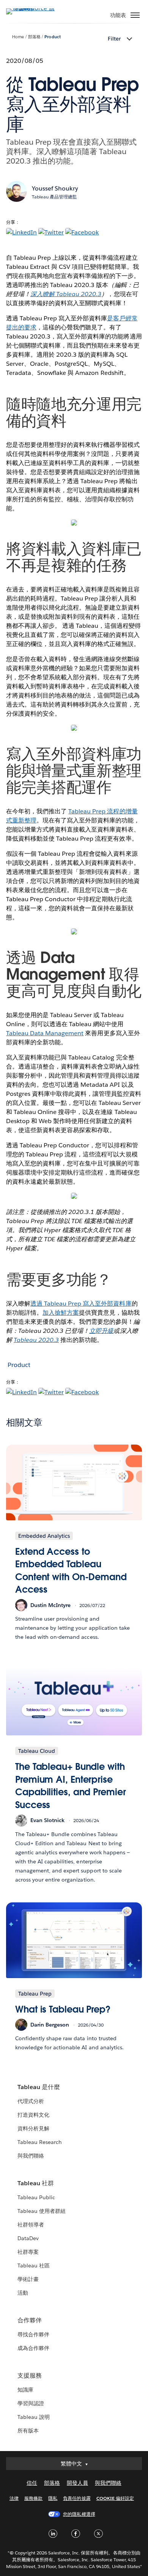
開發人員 (77, 2483)
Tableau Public (36, 2197)
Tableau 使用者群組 (42, 2211)
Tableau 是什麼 (39, 2087)
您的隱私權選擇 (79, 2514)
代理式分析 (31, 2101)
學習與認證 (31, 2403)
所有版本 (28, 2431)
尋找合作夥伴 (33, 2334)
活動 (23, 2293)
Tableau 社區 (34, 2266)
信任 (32, 2483)
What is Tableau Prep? (63, 2009)
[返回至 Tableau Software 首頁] (33, 8)
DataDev (28, 2238)
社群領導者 (31, 2225)
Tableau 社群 (36, 2183)
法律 (14, 2498)
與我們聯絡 (31, 2156)
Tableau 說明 (34, 2417)
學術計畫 (28, 2279)
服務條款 (33, 2498)
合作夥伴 (30, 2320)
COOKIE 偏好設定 (115, 2498)
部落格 (34, 37)
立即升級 (101, 1331)
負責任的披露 (77, 2498)
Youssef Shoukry (55, 188)
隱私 (53, 2498)
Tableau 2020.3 (36, 1340)
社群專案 (28, 2252)
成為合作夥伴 (33, 2348)
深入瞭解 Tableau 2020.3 (66, 294)
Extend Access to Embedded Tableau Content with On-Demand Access (71, 1571)
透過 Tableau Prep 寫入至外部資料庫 (81, 1304)
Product (52, 37)
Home (18, 37)
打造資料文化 (33, 2115)
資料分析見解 (33, 2128)
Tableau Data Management (45, 1033)
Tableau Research (40, 2142)
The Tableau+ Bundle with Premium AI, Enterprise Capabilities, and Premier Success (71, 1786)
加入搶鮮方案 (61, 1313)
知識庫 (25, 2390)
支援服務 (30, 2376)
